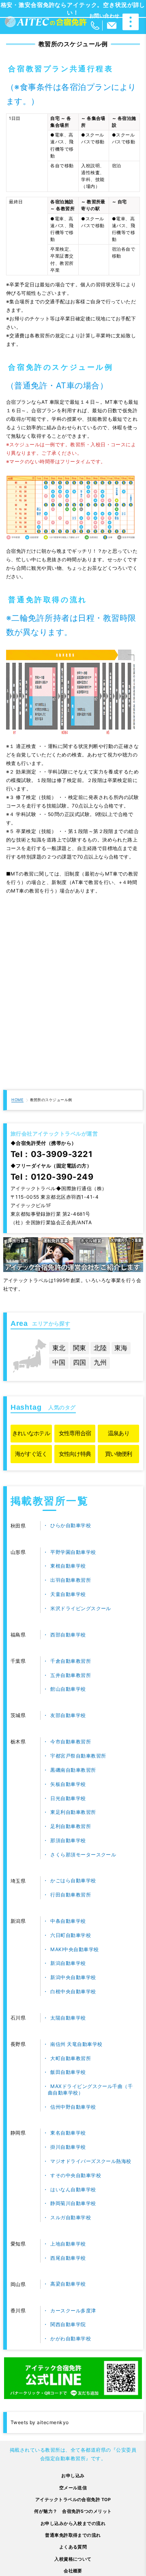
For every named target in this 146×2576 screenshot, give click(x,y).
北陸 (100, 1348)
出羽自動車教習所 (71, 1580)
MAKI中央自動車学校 (74, 1949)
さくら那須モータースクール (83, 1855)
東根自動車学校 (68, 1566)
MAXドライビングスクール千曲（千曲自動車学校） (90, 2089)
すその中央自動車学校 (76, 2175)
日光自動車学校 (68, 1798)
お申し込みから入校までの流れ (73, 2524)
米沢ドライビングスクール (81, 1608)
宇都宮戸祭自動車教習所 (78, 1756)
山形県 (18, 1552)
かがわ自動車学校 (71, 2338)
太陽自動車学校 (68, 2018)
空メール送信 (73, 2488)
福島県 (18, 1635)
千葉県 (18, 1661)
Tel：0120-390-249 (52, 1177)
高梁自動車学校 (68, 2284)
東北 (59, 1348)
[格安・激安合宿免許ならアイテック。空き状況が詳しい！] (46, 22)
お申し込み (73, 2476)
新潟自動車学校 (68, 1963)
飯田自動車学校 (68, 2072)
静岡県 (18, 2133)
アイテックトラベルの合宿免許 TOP (73, 2500)
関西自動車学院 (68, 2324)
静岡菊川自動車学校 (73, 2203)
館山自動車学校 (68, 1689)
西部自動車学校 (68, 1635)
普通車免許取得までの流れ (73, 2535)
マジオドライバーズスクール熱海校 (91, 2161)
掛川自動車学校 (68, 2147)
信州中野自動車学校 (73, 2107)
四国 (79, 1363)
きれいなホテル (31, 1433)
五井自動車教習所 (71, 1675)
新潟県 (18, 1921)
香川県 (18, 2311)
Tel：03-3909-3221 (52, 1154)
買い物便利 (118, 1454)
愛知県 (18, 2244)
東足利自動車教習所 (73, 1812)
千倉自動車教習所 (71, 1661)
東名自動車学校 (68, 2133)
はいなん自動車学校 (73, 2189)
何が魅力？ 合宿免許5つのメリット (73, 2511)
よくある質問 (73, 2547)
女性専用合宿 (75, 1433)
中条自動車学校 (68, 1921)
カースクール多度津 (73, 2311)
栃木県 (18, 1742)
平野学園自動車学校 (73, 1552)
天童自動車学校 (68, 1594)
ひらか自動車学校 (71, 1525)
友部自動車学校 (68, 1715)
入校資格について (73, 2559)
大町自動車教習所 (71, 2058)
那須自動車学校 (68, 1840)
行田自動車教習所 (71, 1895)
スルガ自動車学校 (71, 2217)
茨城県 (18, 1715)
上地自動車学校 (68, 2244)
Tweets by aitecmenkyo (40, 2422)
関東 (79, 1348)
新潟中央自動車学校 (73, 1977)
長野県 (18, 2044)
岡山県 (18, 2284)
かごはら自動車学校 (73, 1880)
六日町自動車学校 (71, 1935)
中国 (59, 1363)
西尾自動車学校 (68, 2258)
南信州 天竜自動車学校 (76, 2044)
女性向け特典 (75, 1454)
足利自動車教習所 (71, 1826)
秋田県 (18, 1526)
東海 (121, 1348)
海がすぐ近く (31, 1454)
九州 (100, 1363)
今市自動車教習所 (71, 1742)
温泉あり (119, 1433)
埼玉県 (18, 1881)
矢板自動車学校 (68, 1784)
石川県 (18, 2018)
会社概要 (73, 2571)
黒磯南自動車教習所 (73, 1770)
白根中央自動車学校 (73, 1991)
